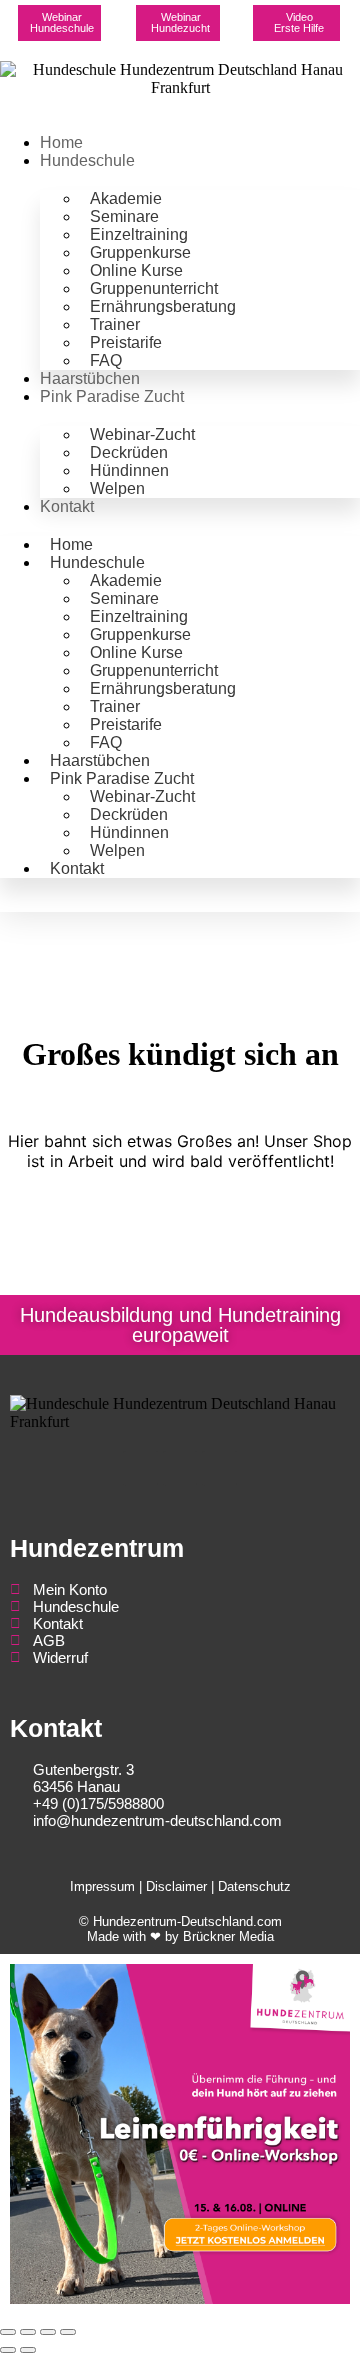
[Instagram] (180, 1468)
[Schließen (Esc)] (68, 2332)
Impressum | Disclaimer (138, 1886)
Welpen (117, 488)
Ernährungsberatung (163, 306)
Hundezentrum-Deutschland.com (187, 1921)
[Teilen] (48, 2332)
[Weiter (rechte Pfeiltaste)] (28, 2350)
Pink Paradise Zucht (112, 396)
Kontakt (67, 506)
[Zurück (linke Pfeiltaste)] (8, 2350)
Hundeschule (87, 160)
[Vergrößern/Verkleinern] (8, 2332)
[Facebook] (140, 1468)
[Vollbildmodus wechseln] (28, 2332)
